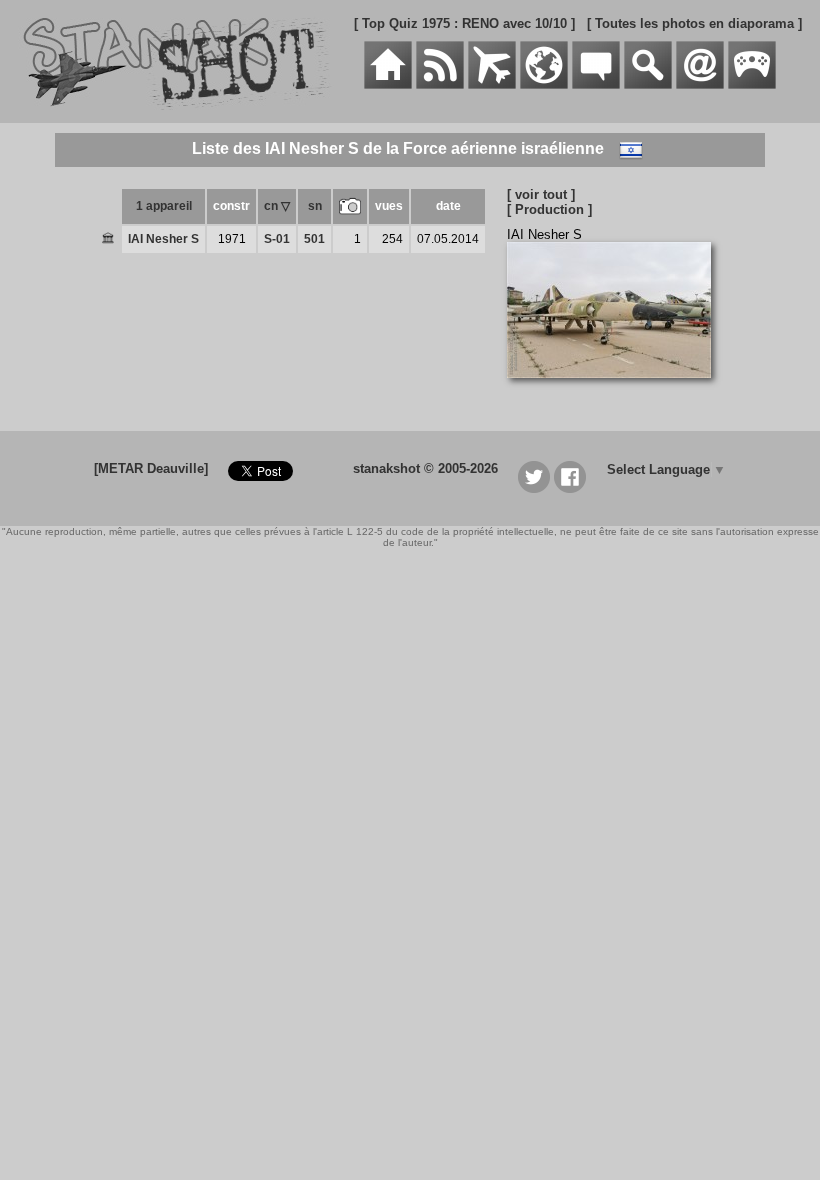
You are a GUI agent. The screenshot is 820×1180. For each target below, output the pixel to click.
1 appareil (164, 206)
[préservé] (108, 240)
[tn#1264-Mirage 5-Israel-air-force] (616, 388)
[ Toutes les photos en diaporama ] (694, 23)
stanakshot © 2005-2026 (425, 468)
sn (315, 206)
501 (314, 239)
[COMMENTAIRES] (596, 84)
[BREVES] (440, 84)
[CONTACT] (700, 84)
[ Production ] (549, 209)
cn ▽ (277, 206)
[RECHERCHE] (648, 84)
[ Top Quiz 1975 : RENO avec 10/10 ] (464, 23)
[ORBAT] (492, 84)
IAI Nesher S (163, 239)
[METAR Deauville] (151, 468)
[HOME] (388, 84)
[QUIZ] (752, 84)
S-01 (277, 239)
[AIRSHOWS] (544, 84)
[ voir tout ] (541, 194)
